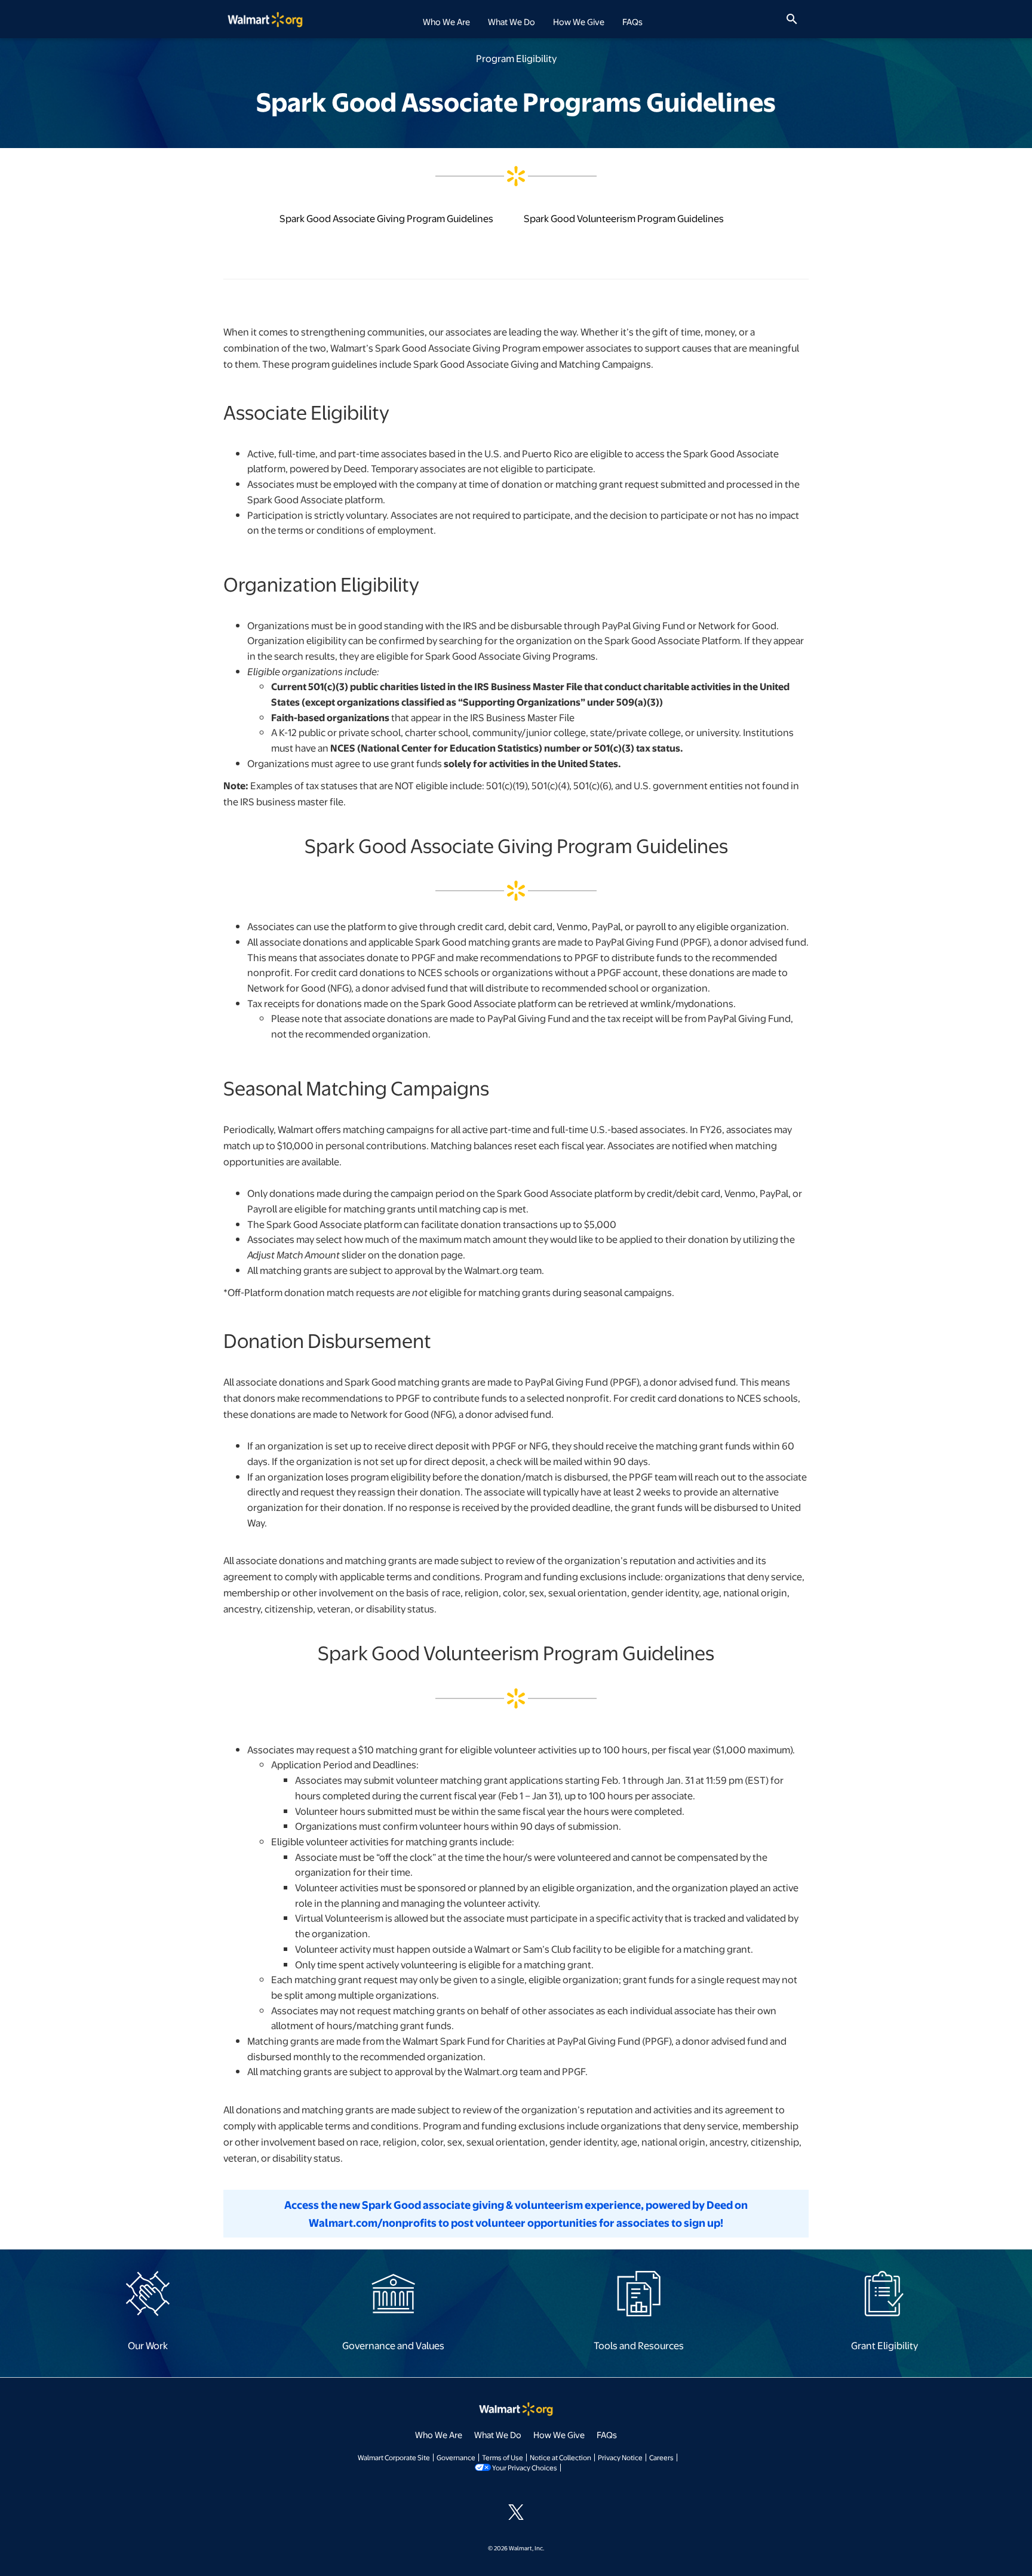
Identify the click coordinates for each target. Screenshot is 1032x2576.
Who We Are (439, 2435)
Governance (456, 2457)
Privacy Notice (620, 2457)
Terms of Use (503, 2457)
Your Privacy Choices (525, 2467)
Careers (661, 2457)
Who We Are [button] (446, 21)
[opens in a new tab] (148, 2292)
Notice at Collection (560, 2457)
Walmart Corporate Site (394, 2457)
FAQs (632, 21)
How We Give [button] (579, 21)
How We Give (559, 2435)
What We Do (498, 2435)
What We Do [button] (512, 21)
